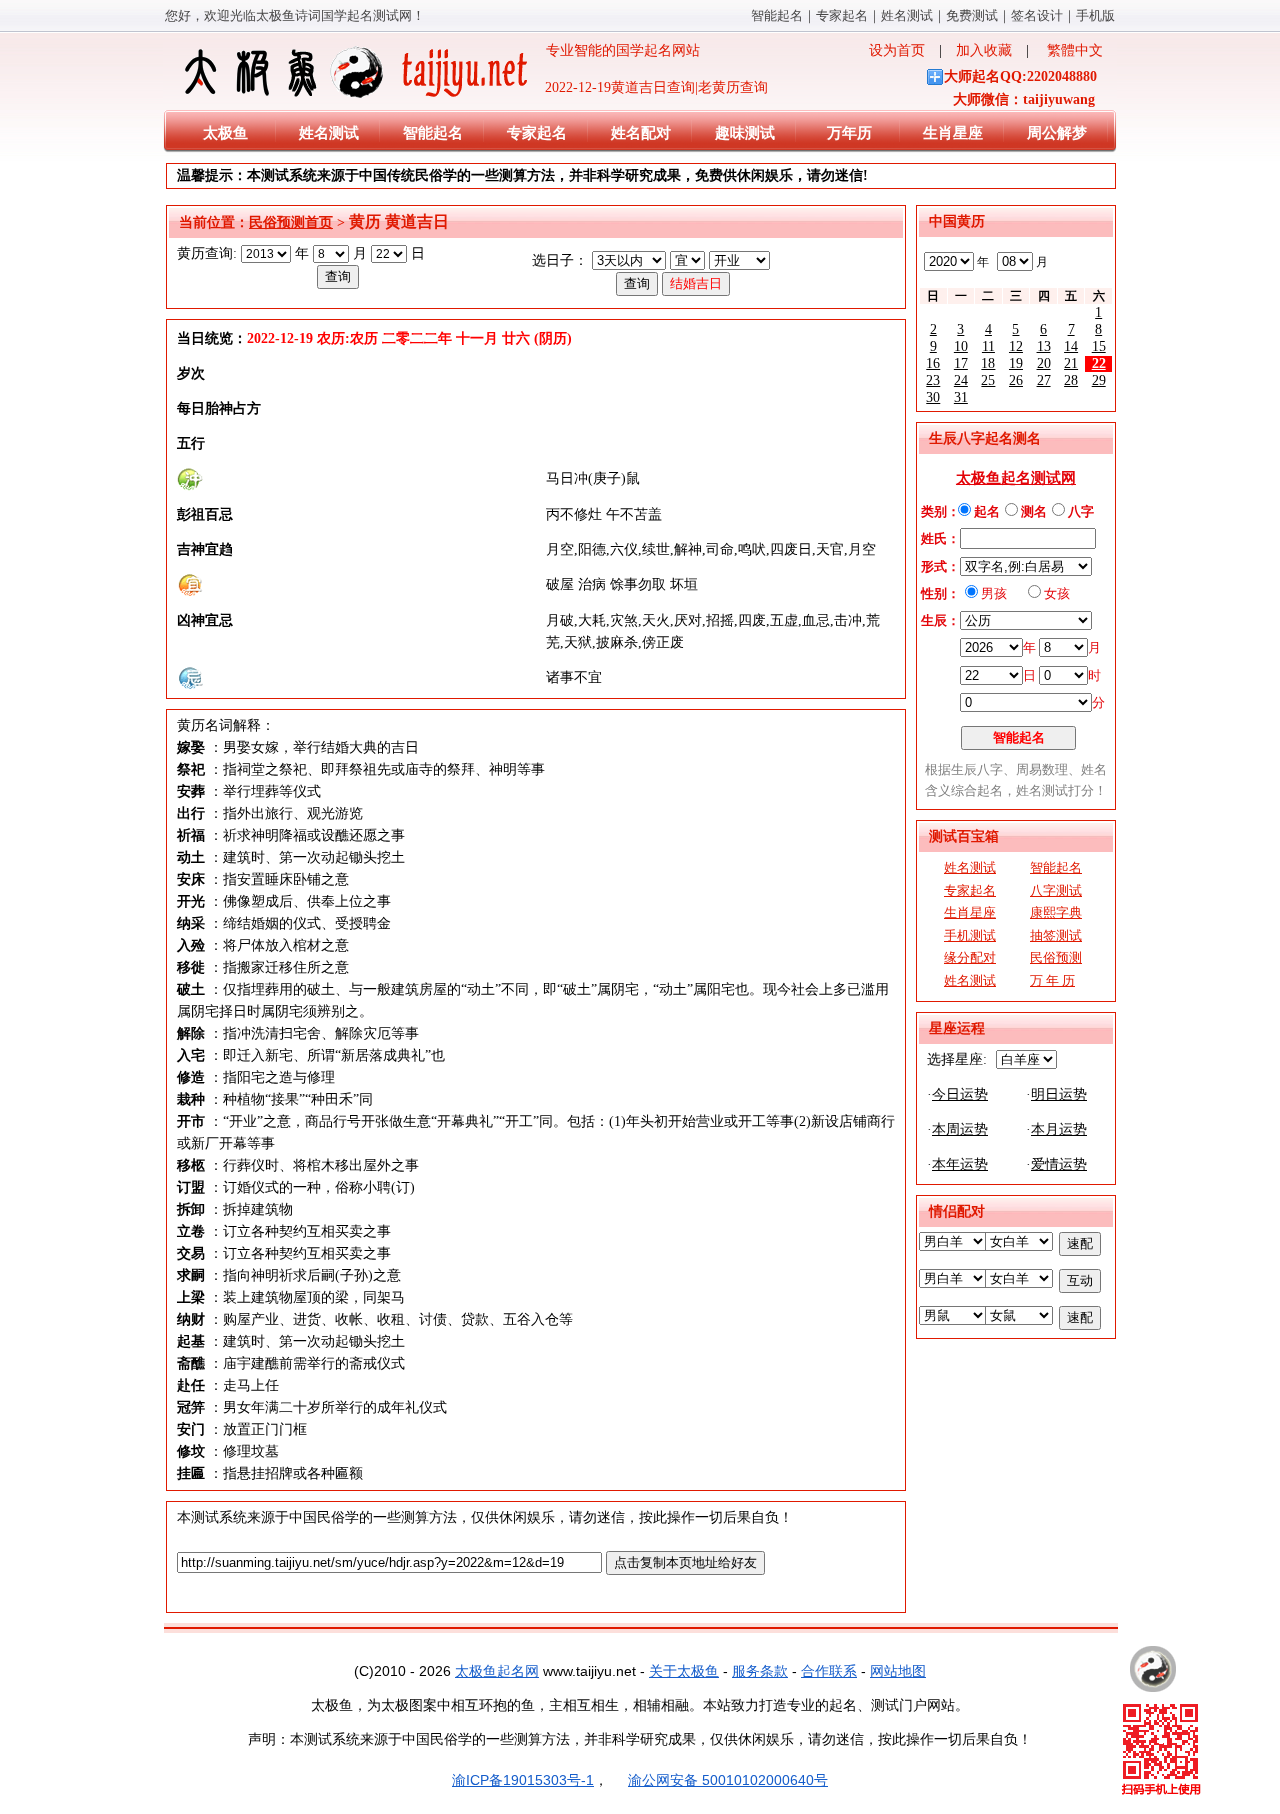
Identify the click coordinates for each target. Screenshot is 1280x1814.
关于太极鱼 (684, 1671)
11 (988, 346)
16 (933, 363)
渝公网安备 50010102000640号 (728, 1780)
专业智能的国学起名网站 (616, 50)
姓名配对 (641, 133)
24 (961, 380)
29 (1099, 380)
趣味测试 (745, 133)
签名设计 (1037, 15)
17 (961, 363)
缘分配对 (970, 957)
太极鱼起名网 (497, 1671)
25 (988, 380)
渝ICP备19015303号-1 (523, 1780)
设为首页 (897, 50)
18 (988, 363)
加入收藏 (984, 50)
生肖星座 (953, 133)
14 (1071, 346)
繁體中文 (1075, 50)
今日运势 (960, 1094)
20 (1044, 363)
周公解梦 (1057, 133)
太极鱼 (225, 133)
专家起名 (842, 15)
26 (1016, 380)
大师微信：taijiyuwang (1024, 99)
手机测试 (970, 935)
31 (961, 397)
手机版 (1095, 15)
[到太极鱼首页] (1153, 1669)
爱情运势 (1059, 1164)
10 (961, 346)
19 (1016, 363)
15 (1099, 346)
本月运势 (1059, 1129)
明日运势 (1059, 1094)
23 (933, 380)
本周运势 (960, 1129)
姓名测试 (907, 15)
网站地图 (898, 1671)
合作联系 (829, 1671)
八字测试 (1056, 890)
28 (1071, 380)
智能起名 (777, 15)
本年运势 (960, 1164)
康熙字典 (1056, 912)
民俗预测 (1056, 957)
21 (1071, 363)
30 (933, 397)
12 (1016, 346)
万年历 (849, 133)
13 (1044, 346)
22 (1099, 363)
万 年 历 (1052, 980)
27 (1044, 380)
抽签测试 (1056, 935)
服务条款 (760, 1671)
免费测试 (972, 15)
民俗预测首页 (291, 222)
